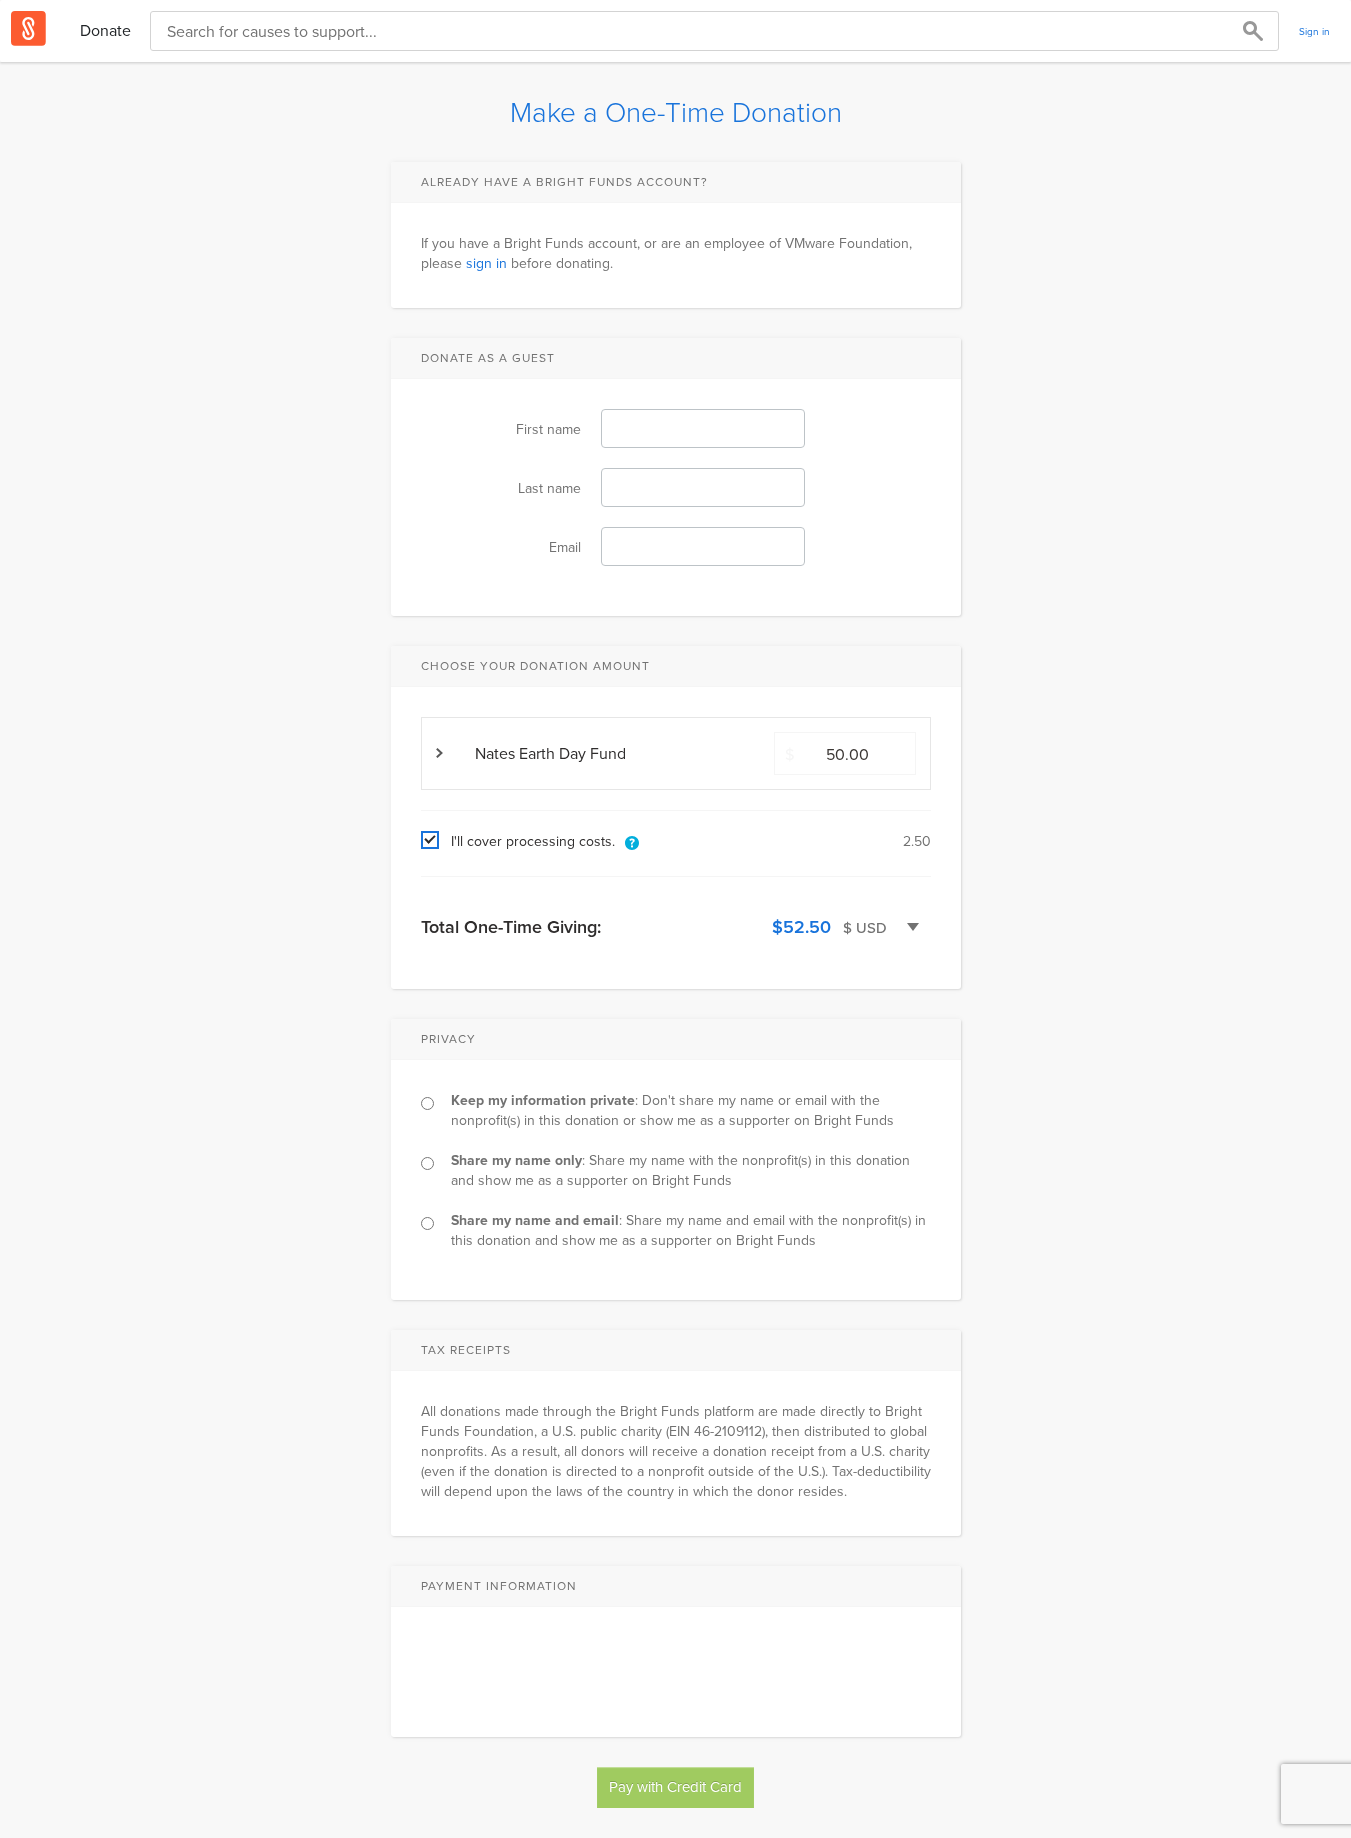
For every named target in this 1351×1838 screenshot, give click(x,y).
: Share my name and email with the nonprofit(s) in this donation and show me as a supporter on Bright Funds (688, 1230)
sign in (486, 263)
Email (565, 547)
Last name (549, 488)
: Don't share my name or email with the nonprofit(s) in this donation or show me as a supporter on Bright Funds (672, 1110)
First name (548, 429)
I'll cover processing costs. (533, 841)
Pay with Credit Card (675, 1786)
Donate (105, 30)
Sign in (1314, 31)
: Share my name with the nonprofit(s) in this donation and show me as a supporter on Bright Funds (680, 1170)
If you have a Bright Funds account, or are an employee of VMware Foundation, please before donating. (666, 253)
